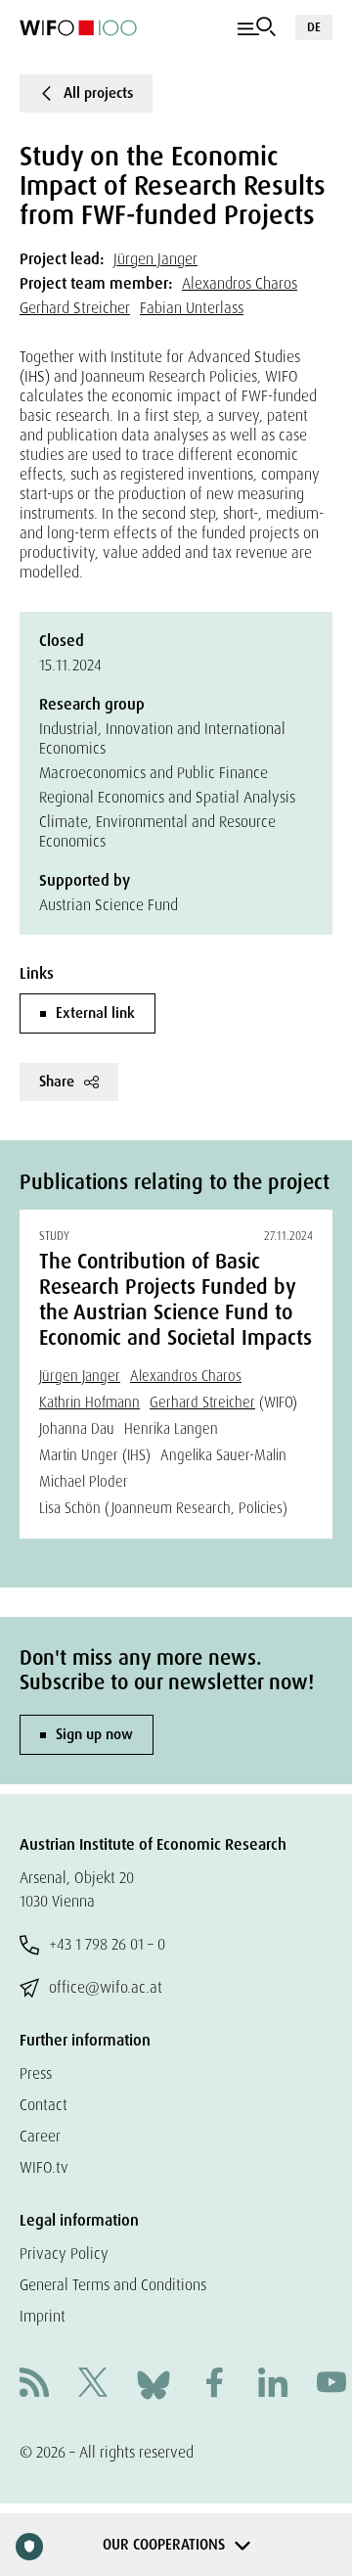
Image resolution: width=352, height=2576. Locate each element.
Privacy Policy (64, 2254)
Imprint (43, 2316)
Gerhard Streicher (75, 308)
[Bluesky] (154, 2384)
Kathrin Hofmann (89, 1403)
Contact (44, 2105)
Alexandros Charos (240, 283)
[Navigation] (257, 27)
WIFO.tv (44, 2167)
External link (95, 1013)
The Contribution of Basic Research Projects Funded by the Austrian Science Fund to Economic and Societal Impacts (176, 1300)
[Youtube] (331, 2385)
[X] (93, 2385)
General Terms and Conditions (113, 2285)
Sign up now (94, 1734)
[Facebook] (214, 2385)
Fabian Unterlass (192, 308)
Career (40, 2136)
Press (36, 2073)
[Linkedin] (273, 2385)
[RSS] (34, 2385)
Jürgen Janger (155, 259)
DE (314, 27)
